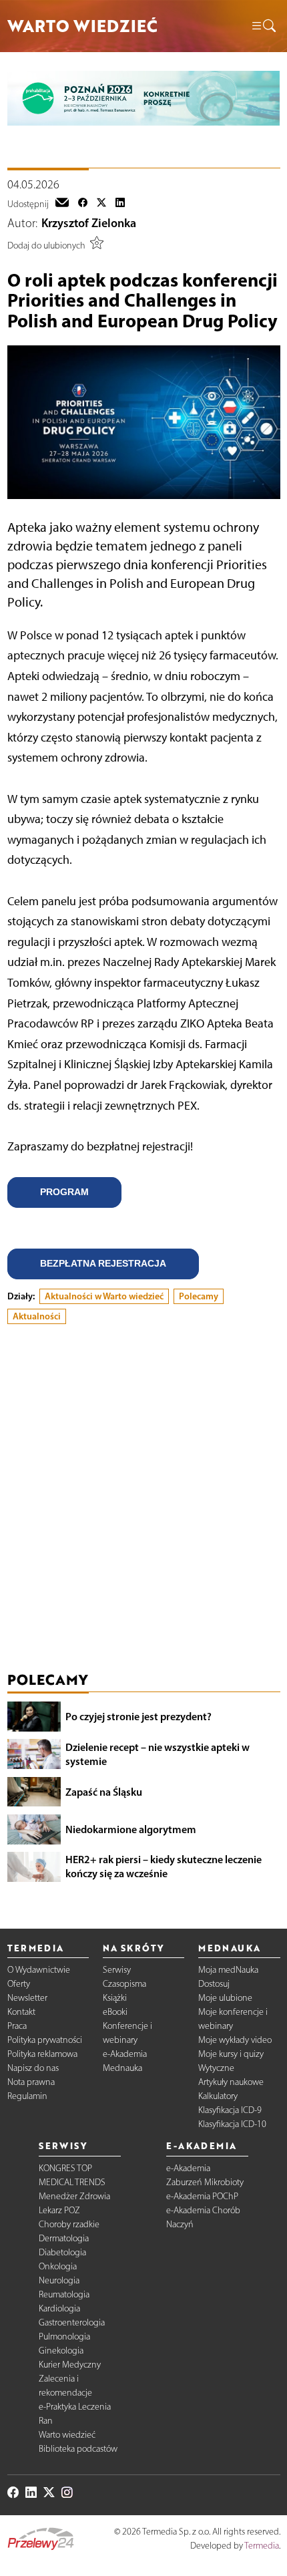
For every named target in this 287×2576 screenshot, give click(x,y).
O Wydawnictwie (39, 1970)
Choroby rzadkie (69, 2224)
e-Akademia (125, 2054)
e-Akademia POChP (202, 2196)
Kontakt (21, 2012)
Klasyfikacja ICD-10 (232, 2124)
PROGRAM (64, 1192)
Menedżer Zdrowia (74, 2196)
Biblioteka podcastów (78, 2449)
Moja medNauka (228, 1970)
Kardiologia (59, 2308)
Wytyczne (216, 2068)
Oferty (19, 1984)
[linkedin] (120, 204)
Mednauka (122, 2068)
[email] (62, 204)
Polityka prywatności (45, 2040)
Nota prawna (31, 2082)
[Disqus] (144, 1500)
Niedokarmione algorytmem (131, 1829)
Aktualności (37, 1316)
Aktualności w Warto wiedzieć (104, 1296)
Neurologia (59, 2280)
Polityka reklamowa (42, 2054)
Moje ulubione (225, 1998)
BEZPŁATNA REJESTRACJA (103, 1263)
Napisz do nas (33, 2068)
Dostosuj (214, 1984)
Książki (115, 1998)
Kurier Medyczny (70, 2365)
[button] (263, 26)
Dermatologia (64, 2238)
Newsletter (27, 1998)
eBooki (115, 2012)
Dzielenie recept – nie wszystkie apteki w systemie (158, 1754)
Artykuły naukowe (231, 2082)
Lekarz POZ (59, 2210)
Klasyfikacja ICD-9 (230, 2110)
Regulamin (27, 2096)
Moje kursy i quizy (231, 2054)
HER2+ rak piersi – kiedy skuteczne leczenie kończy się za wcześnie (164, 1866)
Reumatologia (64, 2294)
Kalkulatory (218, 2096)
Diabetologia (62, 2252)
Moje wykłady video (235, 2040)
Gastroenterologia (72, 2322)
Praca (17, 2026)
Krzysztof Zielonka (89, 223)
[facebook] (83, 204)
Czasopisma (124, 1984)
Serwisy (117, 1970)
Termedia (262, 2546)
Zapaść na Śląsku (104, 1792)
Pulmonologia (64, 2337)
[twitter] (101, 204)
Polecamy (199, 1296)
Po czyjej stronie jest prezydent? (138, 1716)
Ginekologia (61, 2351)
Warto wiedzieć (67, 2435)
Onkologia (58, 2266)
